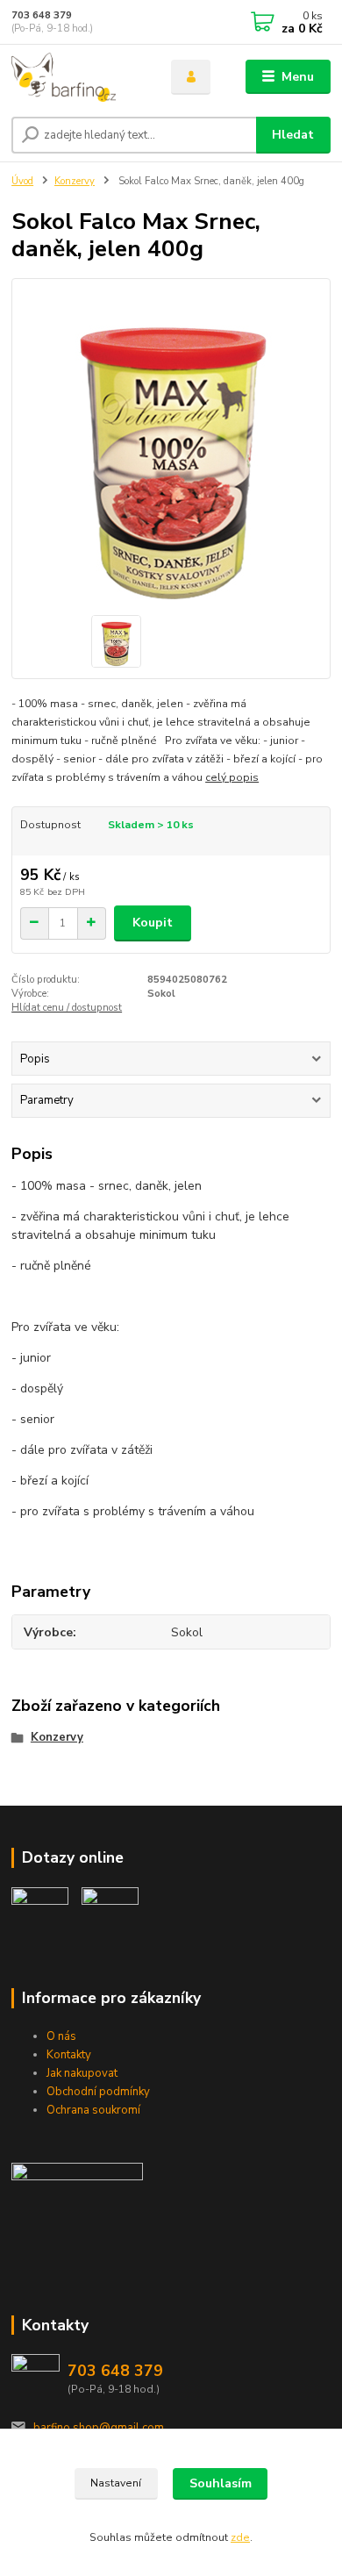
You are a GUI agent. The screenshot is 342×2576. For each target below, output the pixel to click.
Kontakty (69, 2055)
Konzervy (75, 181)
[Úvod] (78, 77)
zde (240, 2537)
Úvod (22, 181)
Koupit (153, 923)
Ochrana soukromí (93, 2110)
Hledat (293, 135)
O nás (61, 2036)
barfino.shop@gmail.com (99, 2428)
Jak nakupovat (82, 2073)
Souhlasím (221, 2483)
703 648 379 (42, 15)
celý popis (232, 777)
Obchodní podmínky (98, 2092)
